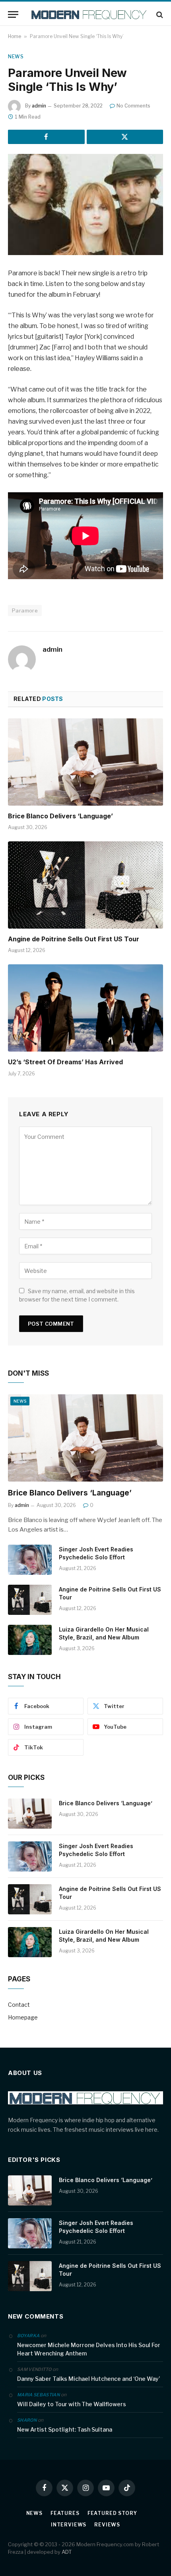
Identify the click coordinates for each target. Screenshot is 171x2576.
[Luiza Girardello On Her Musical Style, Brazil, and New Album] (30, 1640)
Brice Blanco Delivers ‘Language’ (60, 816)
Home (15, 36)
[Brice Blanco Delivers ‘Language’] (85, 762)
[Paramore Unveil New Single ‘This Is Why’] (85, 204)
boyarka (28, 2336)
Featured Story (112, 2513)
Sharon (27, 2420)
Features (65, 2513)
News (16, 57)
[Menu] (13, 14)
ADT (67, 2552)
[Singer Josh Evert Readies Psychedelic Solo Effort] (30, 1560)
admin (39, 106)
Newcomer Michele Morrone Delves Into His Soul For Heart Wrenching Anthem (89, 2349)
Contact (19, 2005)
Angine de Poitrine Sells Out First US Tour (74, 939)
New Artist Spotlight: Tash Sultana (65, 2429)
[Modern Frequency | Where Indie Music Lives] (89, 14)
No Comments (133, 106)
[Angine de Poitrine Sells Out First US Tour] (85, 885)
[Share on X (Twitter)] (125, 137)
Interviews (69, 2525)
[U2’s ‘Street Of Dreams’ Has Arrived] (85, 1008)
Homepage (23, 2017)
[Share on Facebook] (46, 137)
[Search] (159, 14)
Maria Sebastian (38, 2395)
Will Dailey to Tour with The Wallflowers (72, 2404)
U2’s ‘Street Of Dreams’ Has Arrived (65, 1062)
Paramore (25, 610)
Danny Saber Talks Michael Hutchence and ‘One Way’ (88, 2379)
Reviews (107, 2525)
